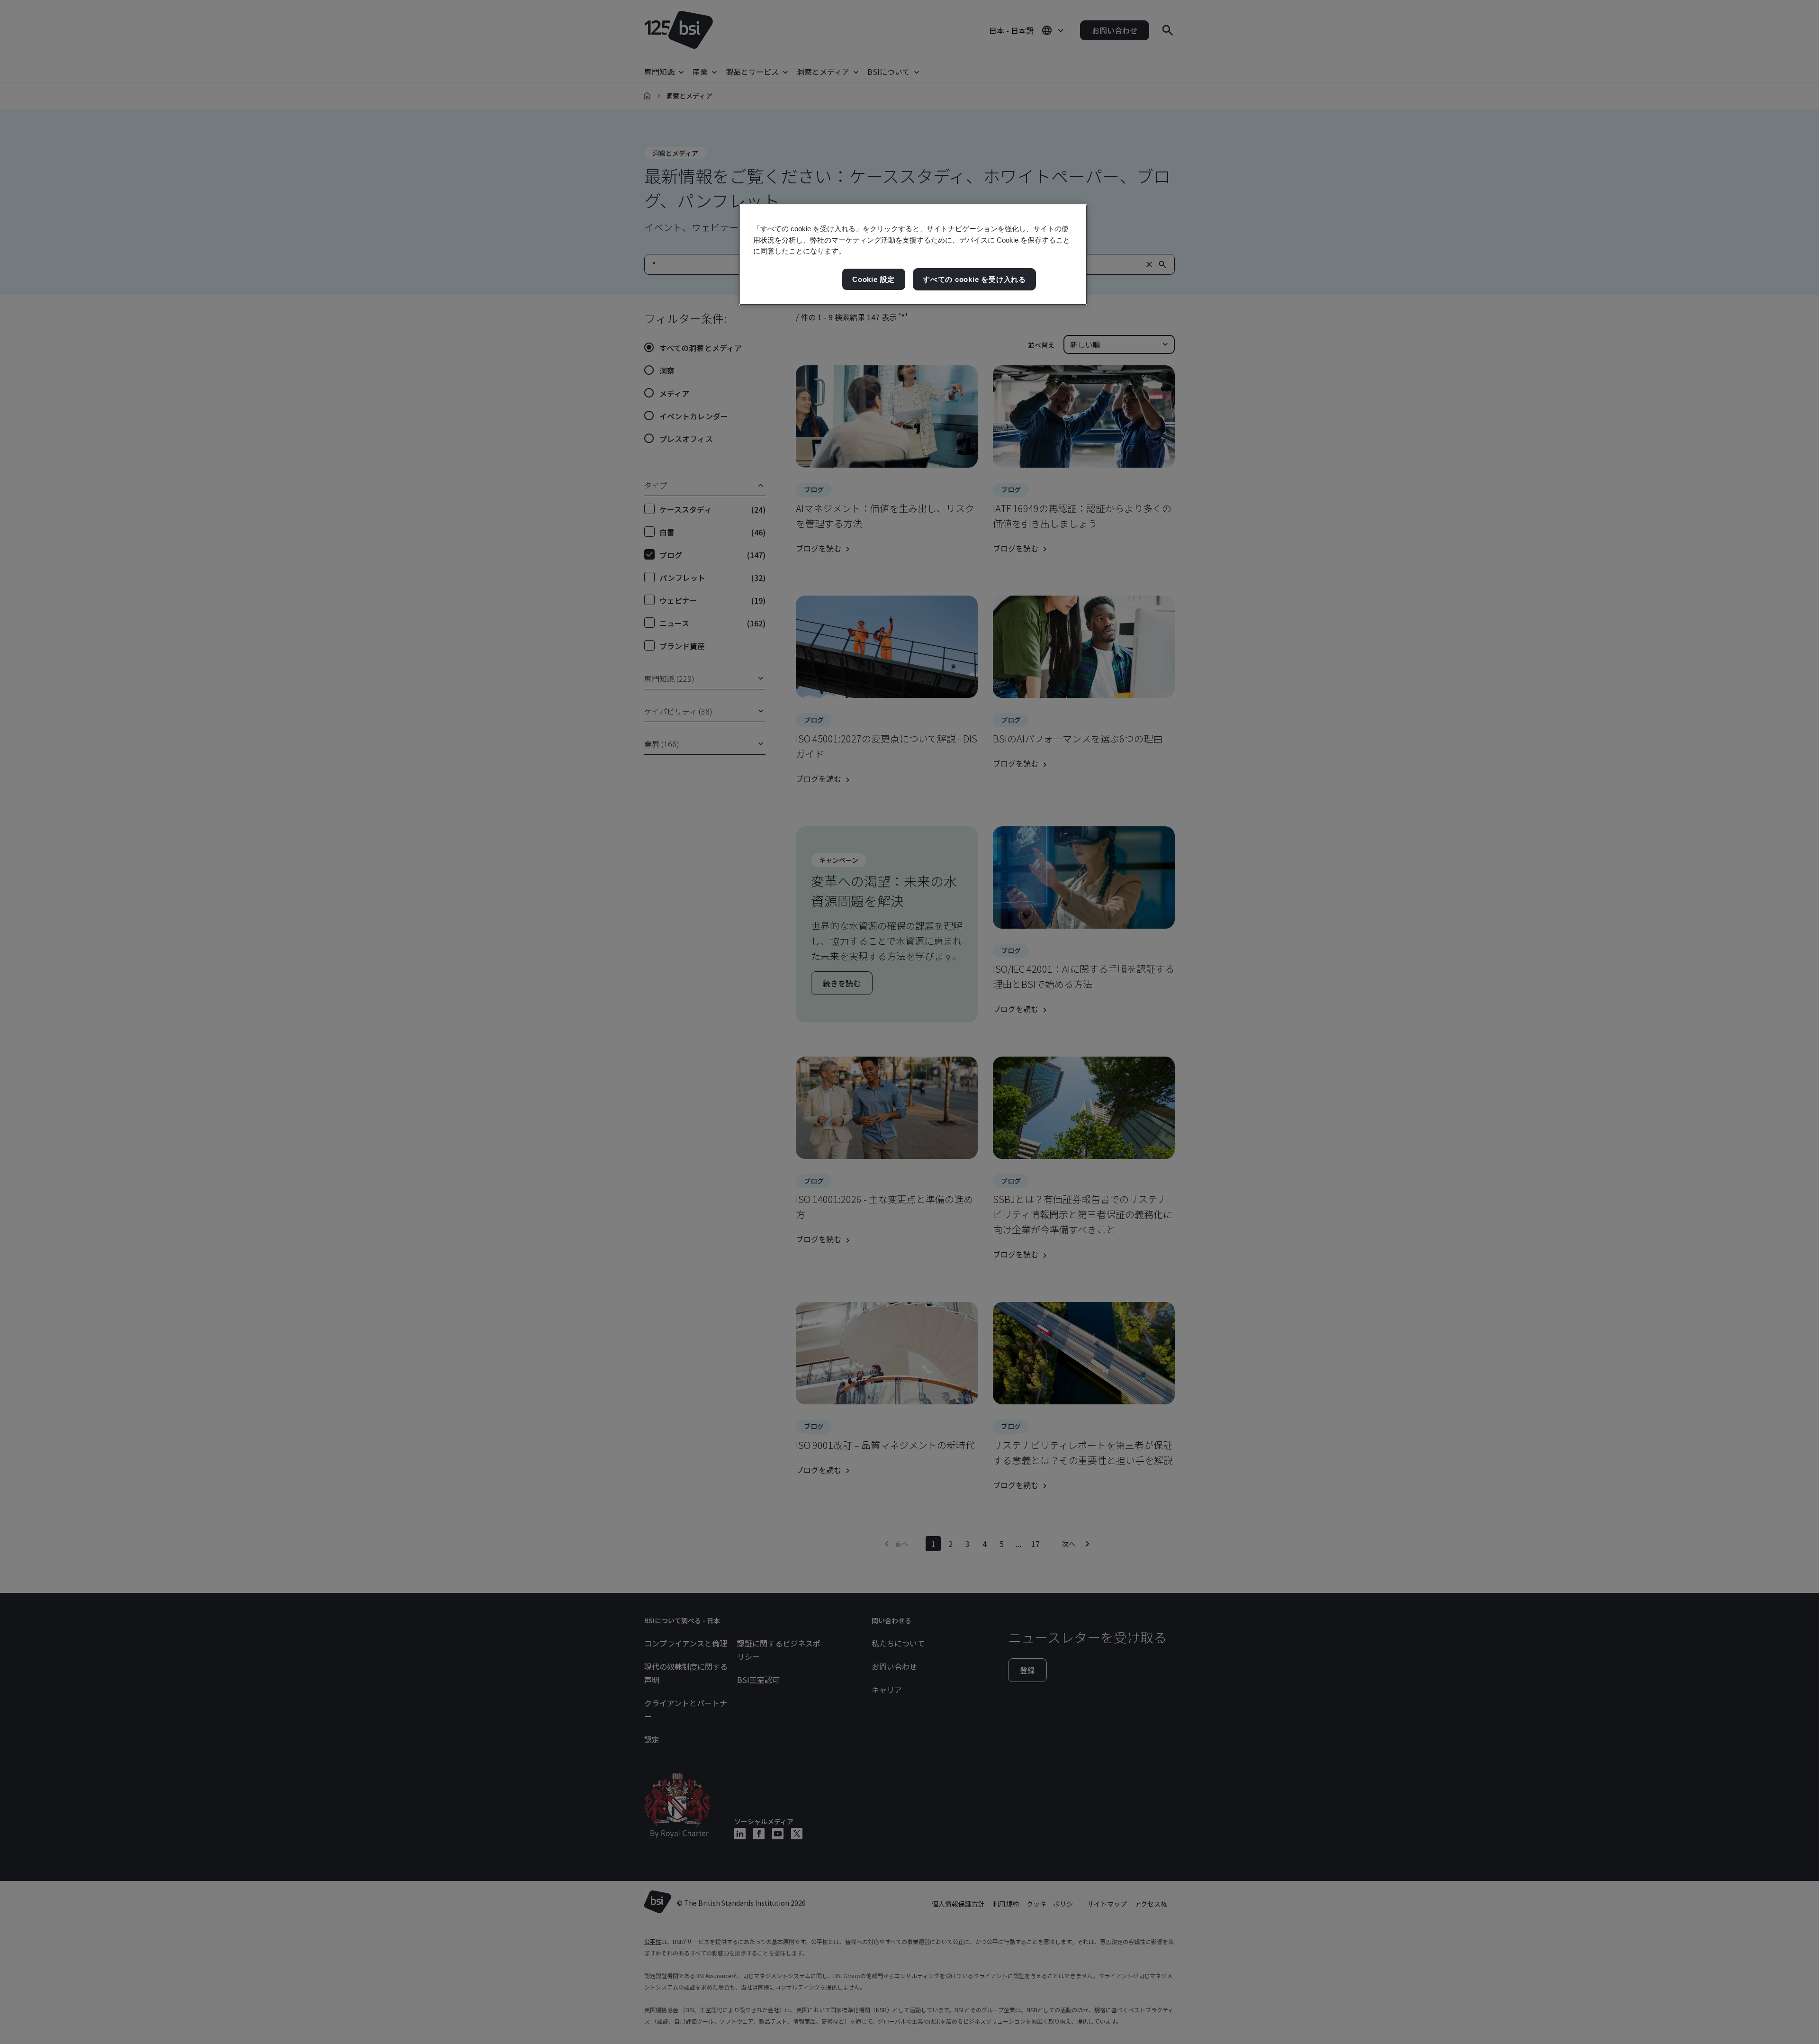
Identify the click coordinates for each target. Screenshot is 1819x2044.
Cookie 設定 (873, 279)
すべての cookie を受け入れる (974, 279)
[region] (913, 255)
